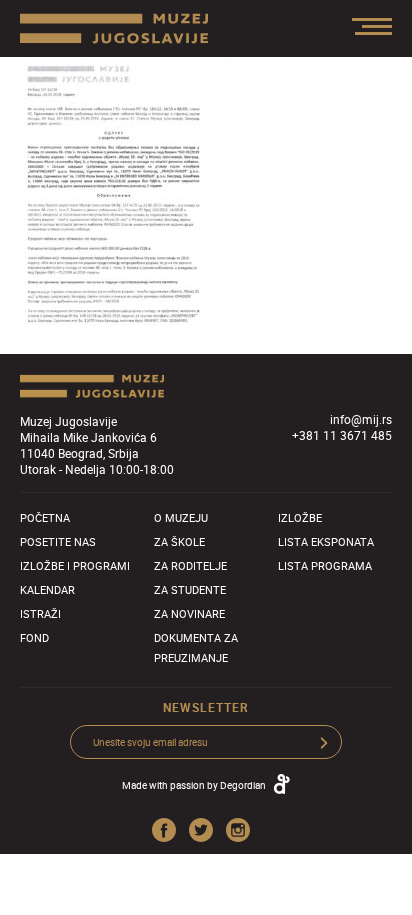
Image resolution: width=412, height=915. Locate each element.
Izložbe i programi (75, 565)
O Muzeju (181, 517)
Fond (34, 637)
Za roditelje (190, 565)
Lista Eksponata (326, 541)
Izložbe (300, 517)
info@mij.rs (361, 419)
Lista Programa (325, 565)
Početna (45, 517)
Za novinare (189, 613)
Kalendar (47, 589)
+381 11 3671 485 (342, 435)
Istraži (40, 613)
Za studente (190, 589)
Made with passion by (194, 785)
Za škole (179, 541)
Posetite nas (58, 541)
